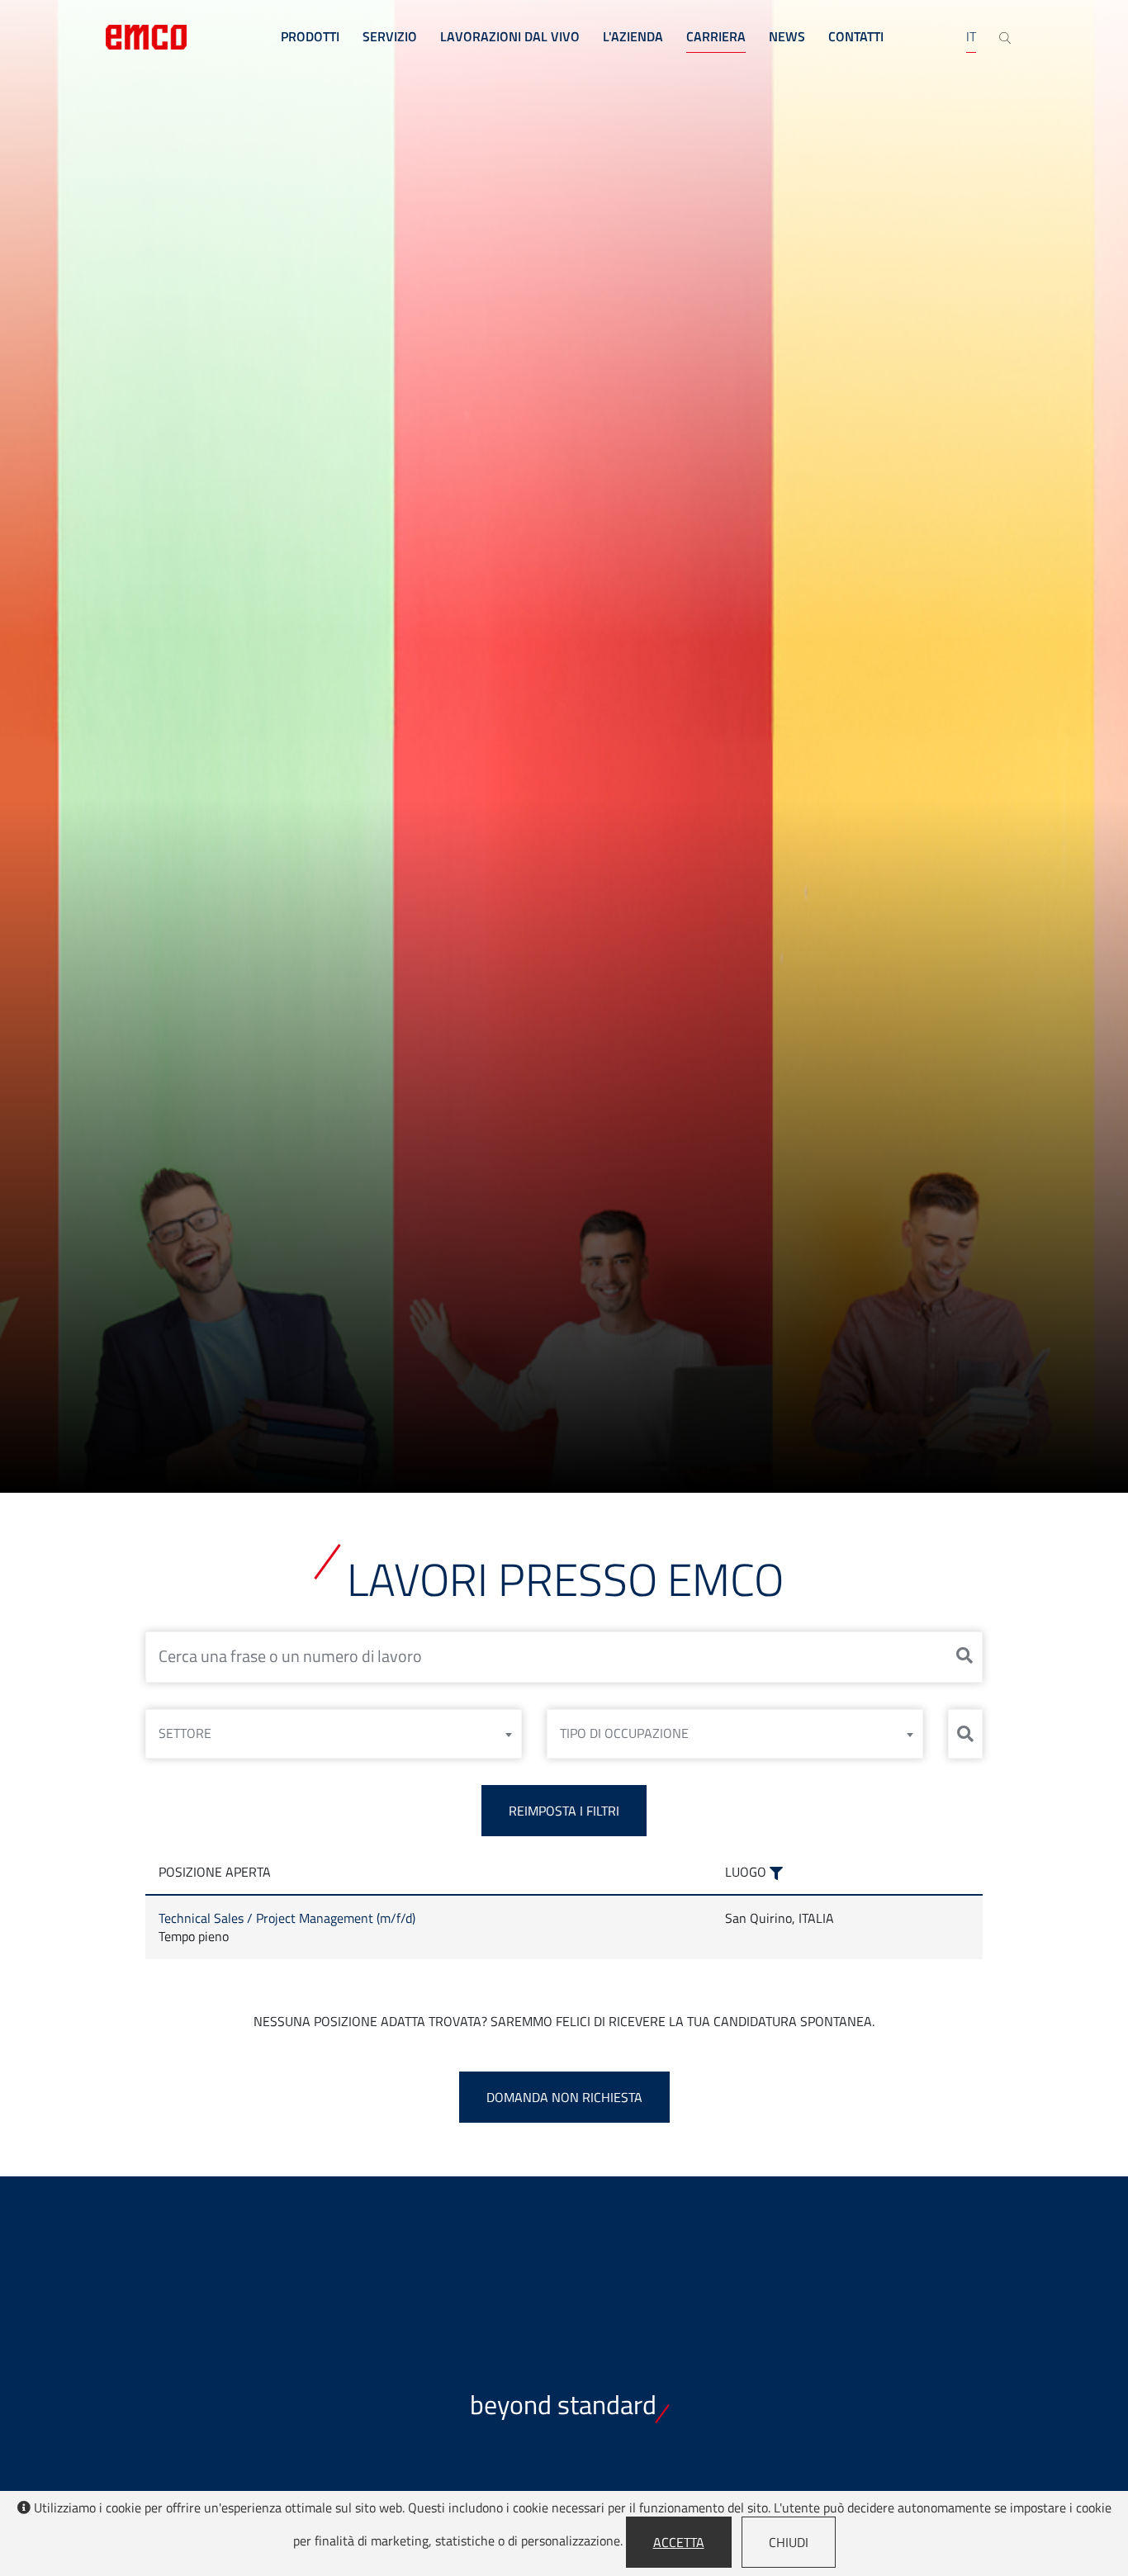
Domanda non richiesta (564, 2097)
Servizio (390, 36)
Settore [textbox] (185, 1733)
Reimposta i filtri (564, 1811)
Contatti (856, 36)
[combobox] (334, 1734)
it (971, 36)
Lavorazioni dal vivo (510, 36)
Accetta (679, 2542)
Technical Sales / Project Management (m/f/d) (287, 1918)
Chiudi (789, 2542)
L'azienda (633, 36)
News (787, 36)
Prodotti (310, 36)
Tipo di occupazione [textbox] (624, 1733)
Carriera (716, 36)
